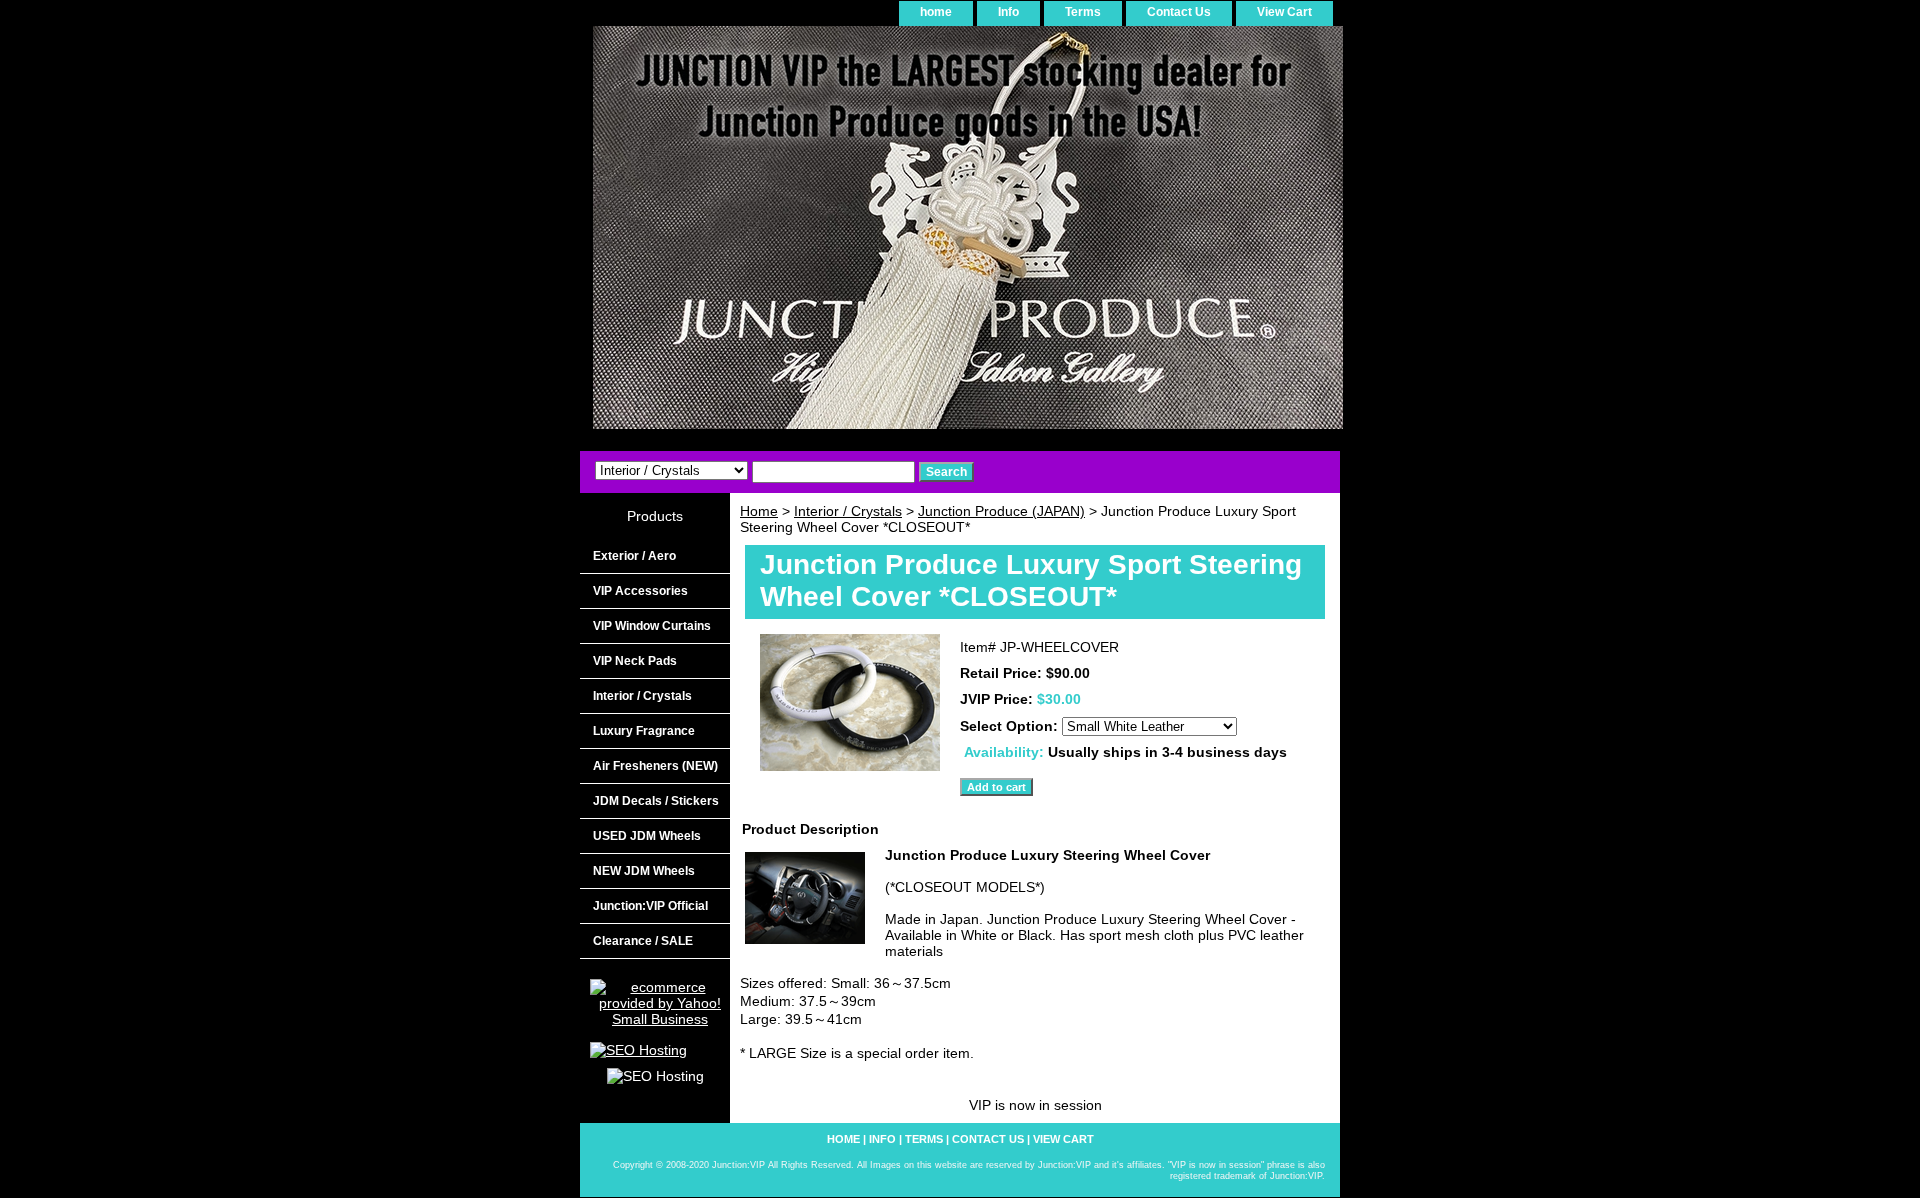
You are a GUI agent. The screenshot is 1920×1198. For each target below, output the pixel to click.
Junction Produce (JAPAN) (1001, 511)
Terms (1083, 12)
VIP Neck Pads (635, 661)
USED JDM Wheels (647, 836)
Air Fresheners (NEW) (655, 766)
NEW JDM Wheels (644, 871)
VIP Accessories (640, 591)
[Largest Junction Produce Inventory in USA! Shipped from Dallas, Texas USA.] (830, 234)
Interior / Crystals (848, 511)
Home (759, 511)
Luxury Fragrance (644, 731)
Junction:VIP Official (650, 906)
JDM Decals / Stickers (656, 801)
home (936, 12)
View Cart (1284, 12)
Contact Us (1179, 12)
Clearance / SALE (643, 941)
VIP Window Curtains (652, 626)
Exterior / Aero (634, 556)
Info (1008, 12)
